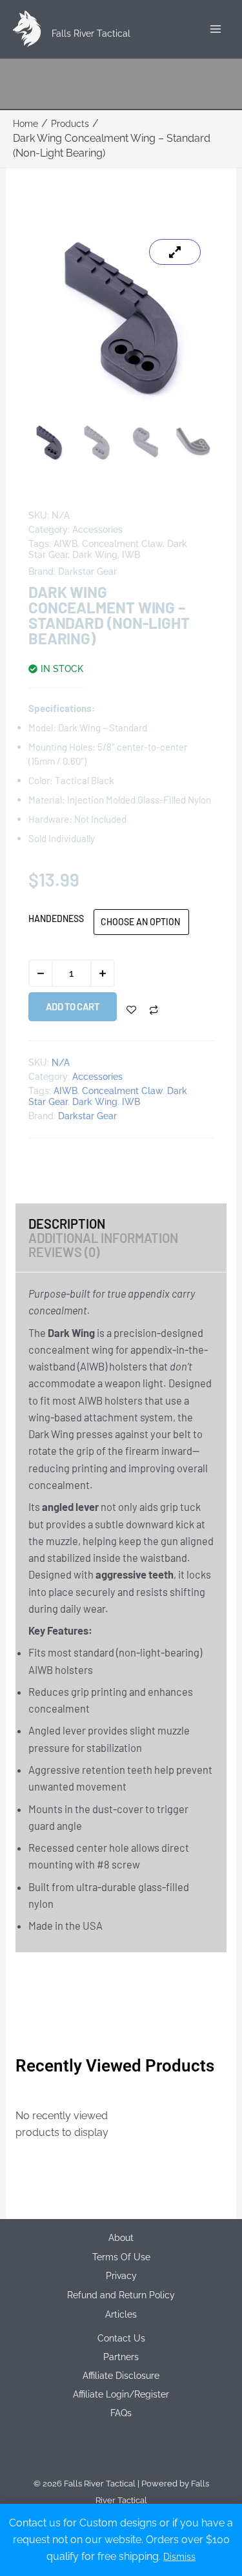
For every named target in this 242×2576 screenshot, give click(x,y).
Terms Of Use (121, 2257)
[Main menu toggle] (215, 29)
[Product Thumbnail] (175, 252)
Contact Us (121, 2338)
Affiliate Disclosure (121, 2376)
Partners (121, 2357)
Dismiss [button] (179, 2557)
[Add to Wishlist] (131, 1010)
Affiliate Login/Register (121, 2394)
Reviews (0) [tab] (64, 1252)
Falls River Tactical (91, 34)
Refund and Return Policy (121, 2295)
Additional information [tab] (103, 1238)
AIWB (66, 544)
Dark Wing (95, 555)
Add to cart (73, 1006)
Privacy (121, 2276)
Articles (121, 2314)
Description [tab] (67, 1224)
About (121, 2238)
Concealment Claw (122, 544)
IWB (131, 555)
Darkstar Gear (87, 572)
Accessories (97, 530)
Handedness (56, 918)
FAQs (121, 2413)
